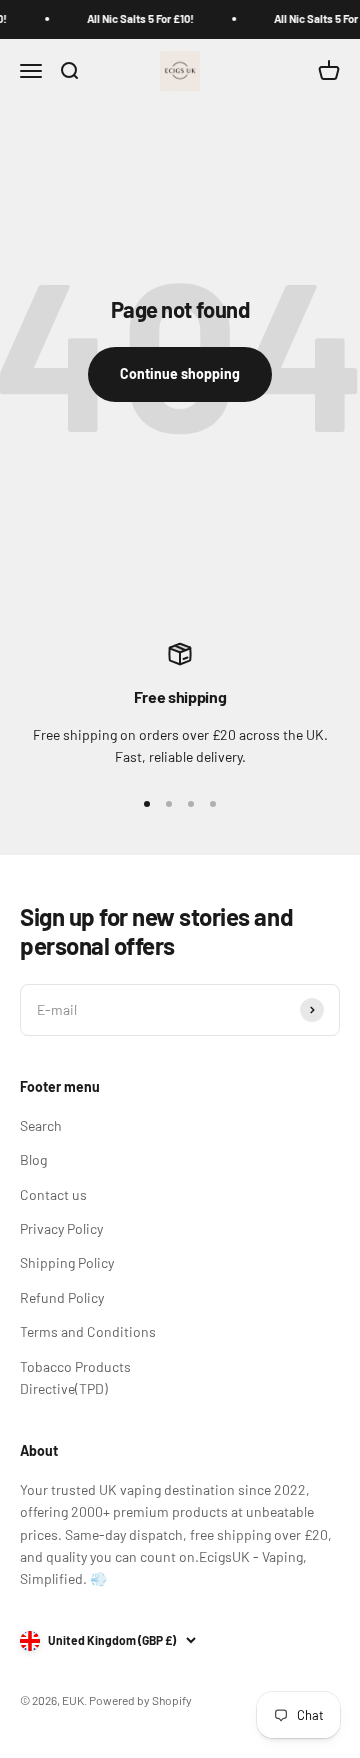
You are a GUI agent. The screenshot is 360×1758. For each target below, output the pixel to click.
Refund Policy (62, 1297)
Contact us (53, 1194)
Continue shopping (180, 373)
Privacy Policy (61, 1228)
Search (41, 1125)
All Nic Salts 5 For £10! (137, 18)
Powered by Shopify (140, 1700)
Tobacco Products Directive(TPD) (75, 1377)
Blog (33, 1159)
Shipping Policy (67, 1262)
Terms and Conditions (88, 1331)
